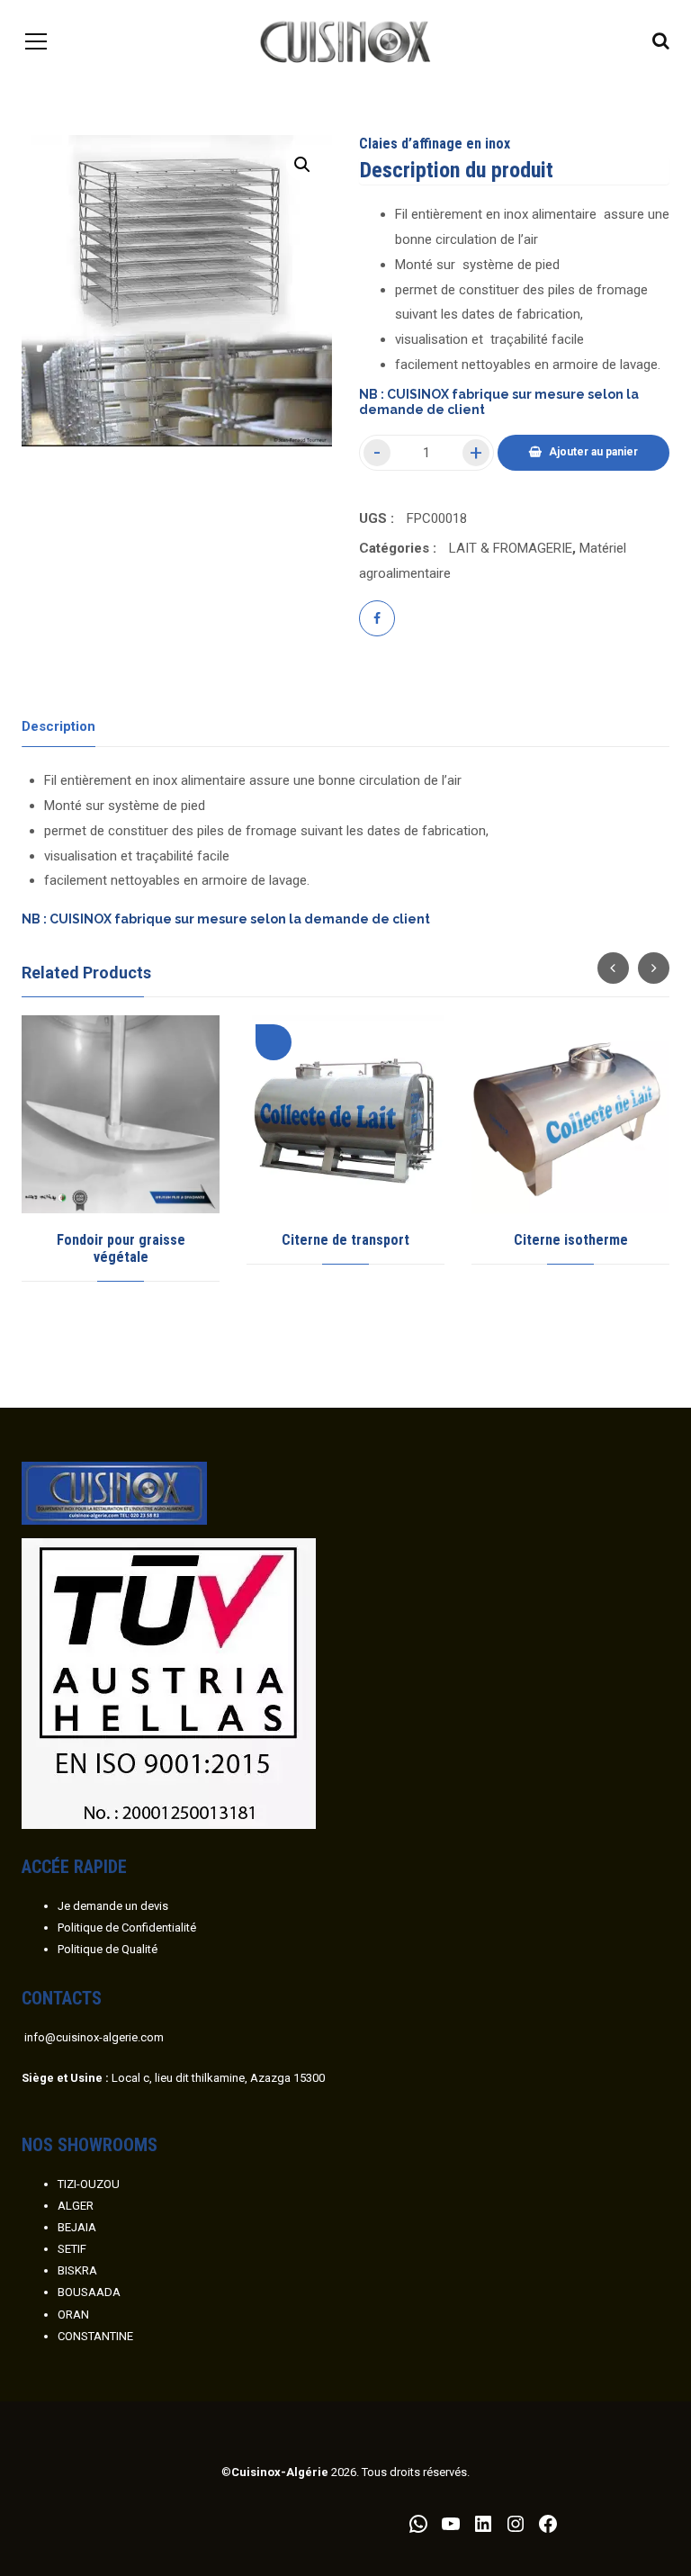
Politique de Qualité (108, 1949)
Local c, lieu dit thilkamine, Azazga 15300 (173, 2078)
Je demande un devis (113, 1906)
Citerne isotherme (571, 1240)
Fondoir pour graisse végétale (121, 1248)
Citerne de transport (345, 1240)
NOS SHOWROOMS (90, 2145)
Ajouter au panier (593, 452)
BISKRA (77, 2270)
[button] (302, 165)
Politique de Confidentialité (127, 1927)
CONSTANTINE (95, 2336)
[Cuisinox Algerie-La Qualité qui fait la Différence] (346, 41)
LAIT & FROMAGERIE (511, 548)
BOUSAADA (89, 2292)
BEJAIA (77, 2227)
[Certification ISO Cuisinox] (169, 1682)
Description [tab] (58, 726)
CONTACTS (62, 1998)
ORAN (73, 2315)
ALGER (76, 2206)
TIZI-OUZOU (89, 2184)
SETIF (72, 2249)
